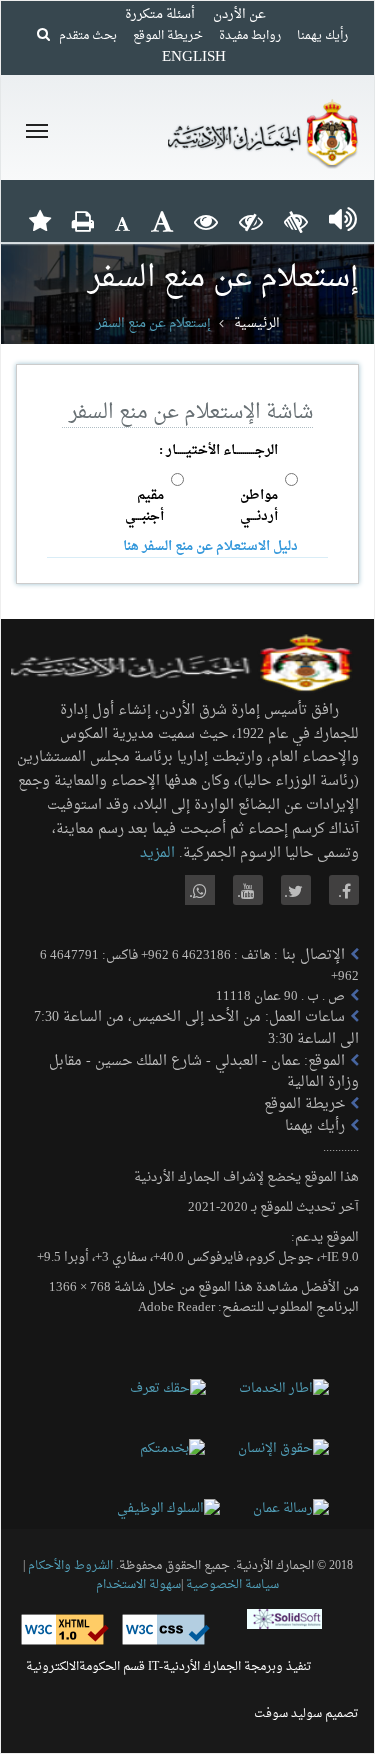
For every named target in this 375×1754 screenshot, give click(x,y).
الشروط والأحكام (70, 1566)
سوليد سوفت (288, 1714)
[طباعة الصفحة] (83, 221)
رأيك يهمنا (322, 36)
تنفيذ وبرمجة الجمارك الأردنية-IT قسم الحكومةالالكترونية (169, 1667)
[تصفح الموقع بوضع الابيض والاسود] (296, 221)
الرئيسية (257, 323)
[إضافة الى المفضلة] (40, 221)
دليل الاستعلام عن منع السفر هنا (210, 546)
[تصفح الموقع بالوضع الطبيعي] (206, 221)
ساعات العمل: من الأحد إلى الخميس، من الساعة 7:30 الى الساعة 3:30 (196, 1028)
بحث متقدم (83, 36)
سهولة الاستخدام (138, 1585)
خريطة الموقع (168, 36)
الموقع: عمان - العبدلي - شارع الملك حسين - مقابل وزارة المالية (204, 1072)
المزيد (157, 853)
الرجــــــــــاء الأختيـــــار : (218, 450)
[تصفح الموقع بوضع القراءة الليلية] (251, 221)
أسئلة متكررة (160, 14)
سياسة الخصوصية (231, 1585)
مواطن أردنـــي (259, 506)
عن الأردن (239, 14)
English (194, 57)
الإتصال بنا (311, 955)
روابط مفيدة (250, 36)
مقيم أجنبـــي (144, 506)
